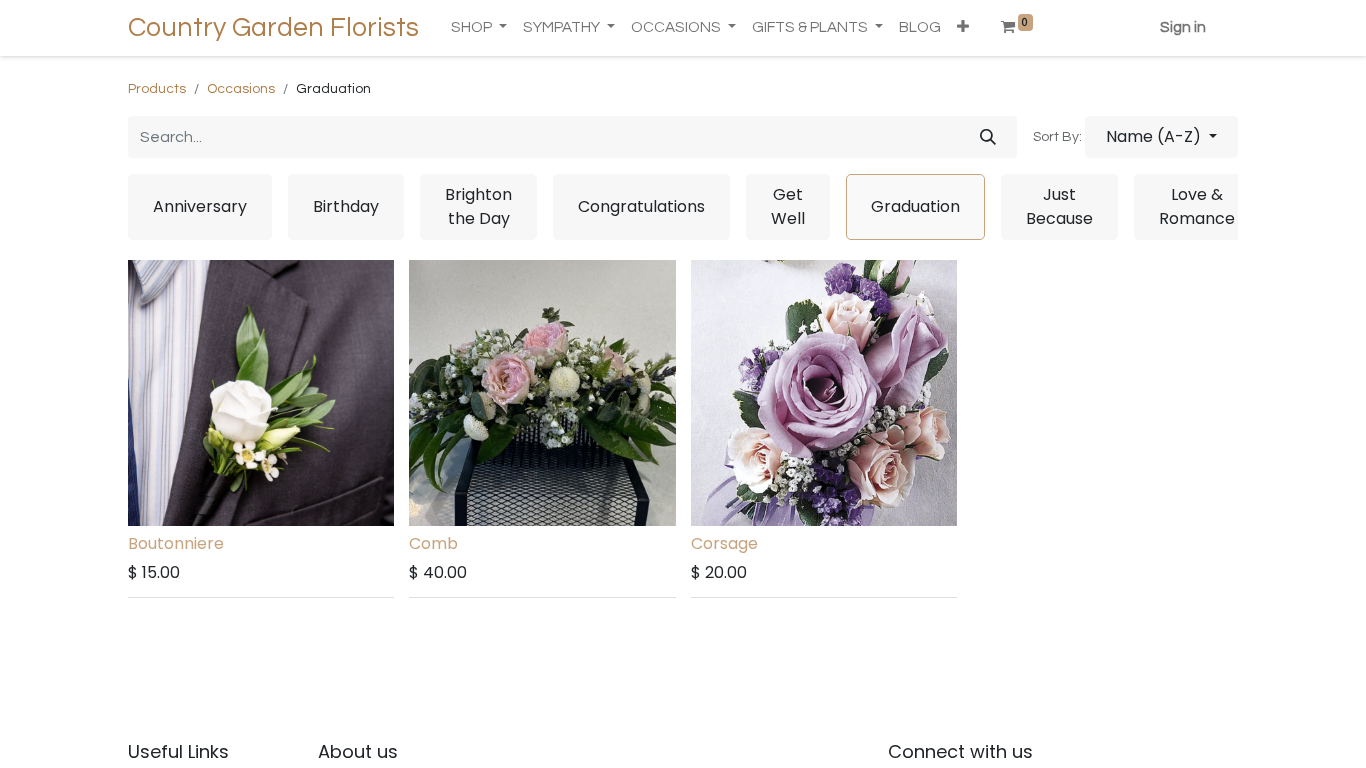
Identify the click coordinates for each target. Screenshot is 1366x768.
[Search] (988, 137)
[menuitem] (920, 28)
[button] (963, 28)
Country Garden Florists (273, 28)
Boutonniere (176, 543)
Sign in (1183, 27)
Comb (433, 543)
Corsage (724, 543)
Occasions (241, 89)
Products (157, 89)
